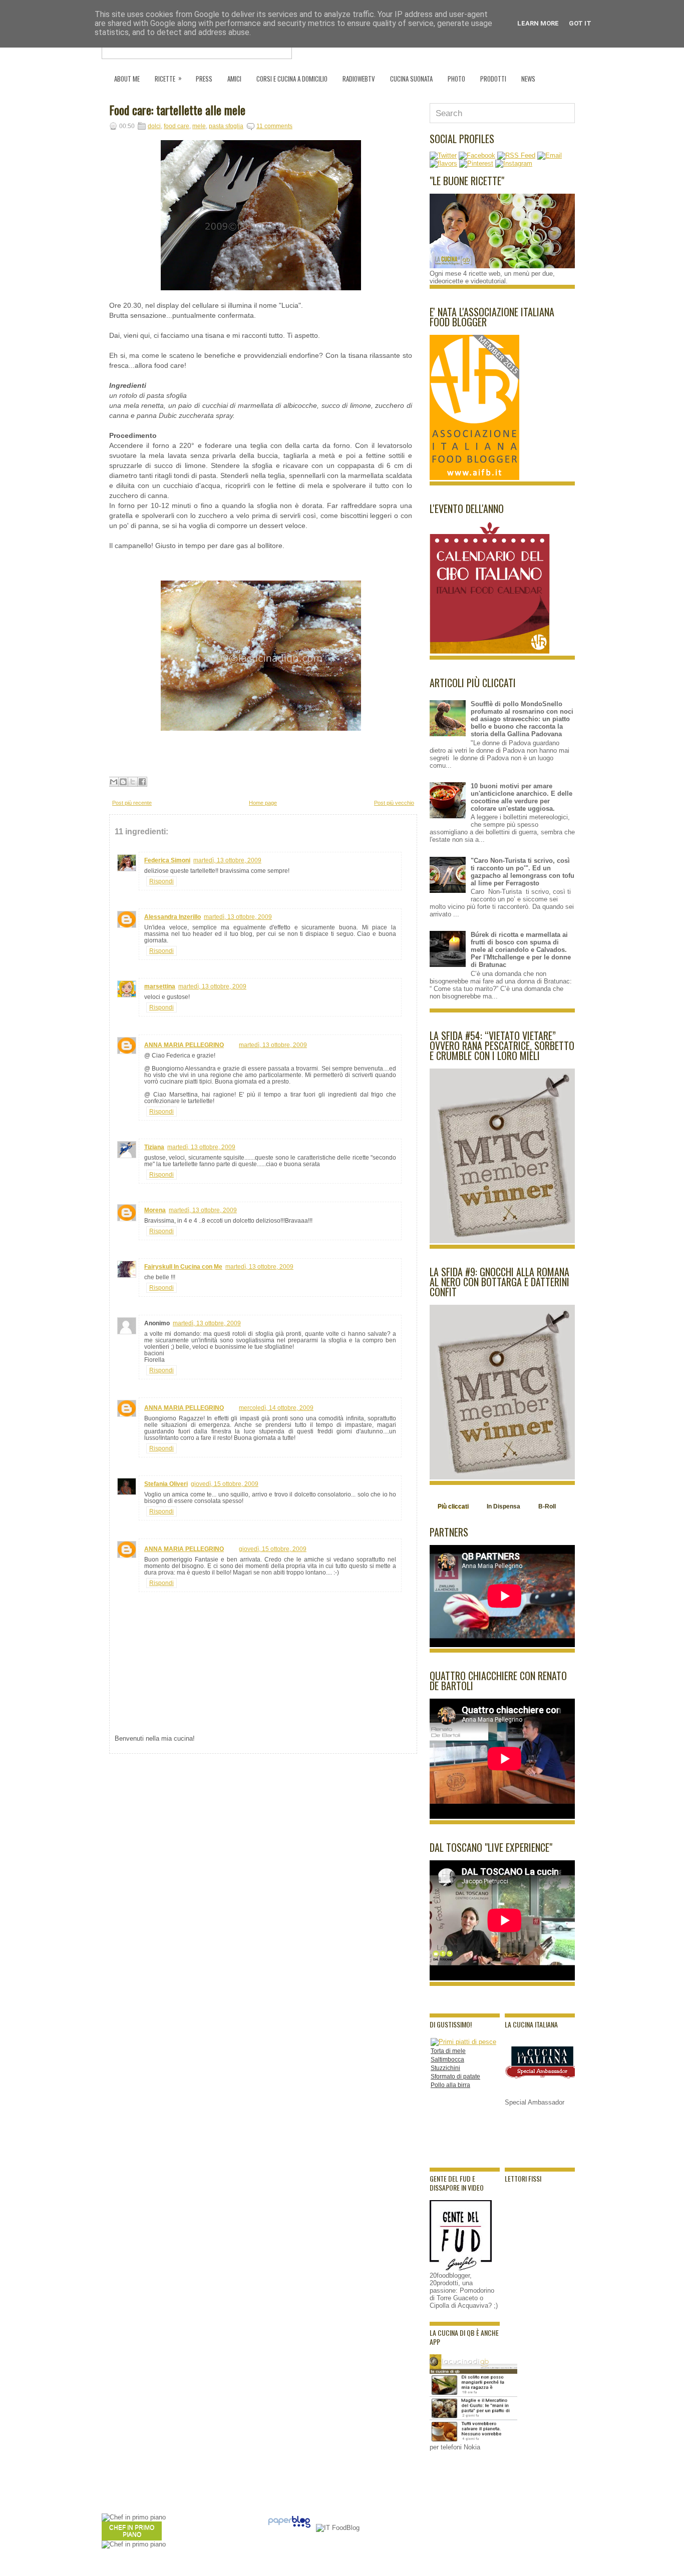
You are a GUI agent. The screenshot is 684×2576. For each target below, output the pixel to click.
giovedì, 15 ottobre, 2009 (225, 1484)
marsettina (160, 986)
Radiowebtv (359, 79)
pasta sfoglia (226, 126)
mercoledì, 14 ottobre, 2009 (276, 1408)
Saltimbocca (447, 2059)
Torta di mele (448, 2051)
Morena (155, 1210)
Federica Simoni (167, 860)
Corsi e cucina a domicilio (292, 79)
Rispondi (161, 881)
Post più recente (132, 803)
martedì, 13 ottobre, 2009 (227, 860)
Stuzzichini (445, 2068)
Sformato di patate (455, 2077)
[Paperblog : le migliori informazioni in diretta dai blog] (289, 2528)
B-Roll (547, 1506)
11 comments (274, 126)
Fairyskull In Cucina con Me (183, 1267)
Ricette (168, 78)
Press (204, 79)
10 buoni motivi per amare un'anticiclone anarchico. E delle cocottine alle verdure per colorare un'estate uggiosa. (522, 797)
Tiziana (154, 1147)
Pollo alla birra (450, 2085)
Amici (234, 79)
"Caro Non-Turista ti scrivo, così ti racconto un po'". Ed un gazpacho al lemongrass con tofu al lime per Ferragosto (523, 872)
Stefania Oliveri (166, 1484)
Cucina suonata (411, 79)
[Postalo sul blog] (123, 782)
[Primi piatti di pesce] (463, 2042)
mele (199, 126)
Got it (580, 23)
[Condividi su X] (133, 782)
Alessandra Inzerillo (173, 917)
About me (127, 79)
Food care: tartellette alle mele (177, 110)
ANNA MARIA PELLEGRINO (184, 1045)
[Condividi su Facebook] (142, 782)
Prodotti (493, 79)
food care (177, 126)
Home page (263, 803)
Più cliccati (453, 1506)
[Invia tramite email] (114, 782)
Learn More (538, 23)
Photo (456, 79)
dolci (154, 126)
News (528, 79)
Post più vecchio (394, 803)
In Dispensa (503, 1506)
